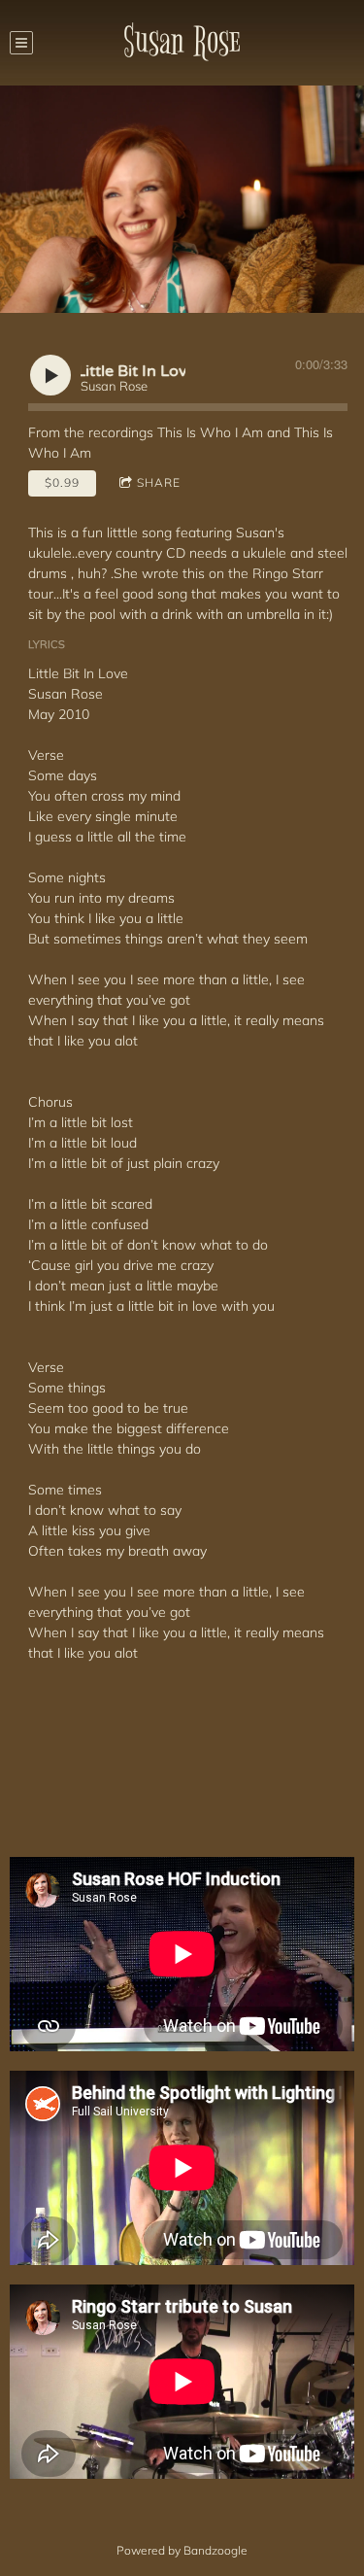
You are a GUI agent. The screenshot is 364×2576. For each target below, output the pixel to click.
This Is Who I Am (210, 432)
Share (159, 482)
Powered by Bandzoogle (182, 2550)
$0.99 (62, 482)
